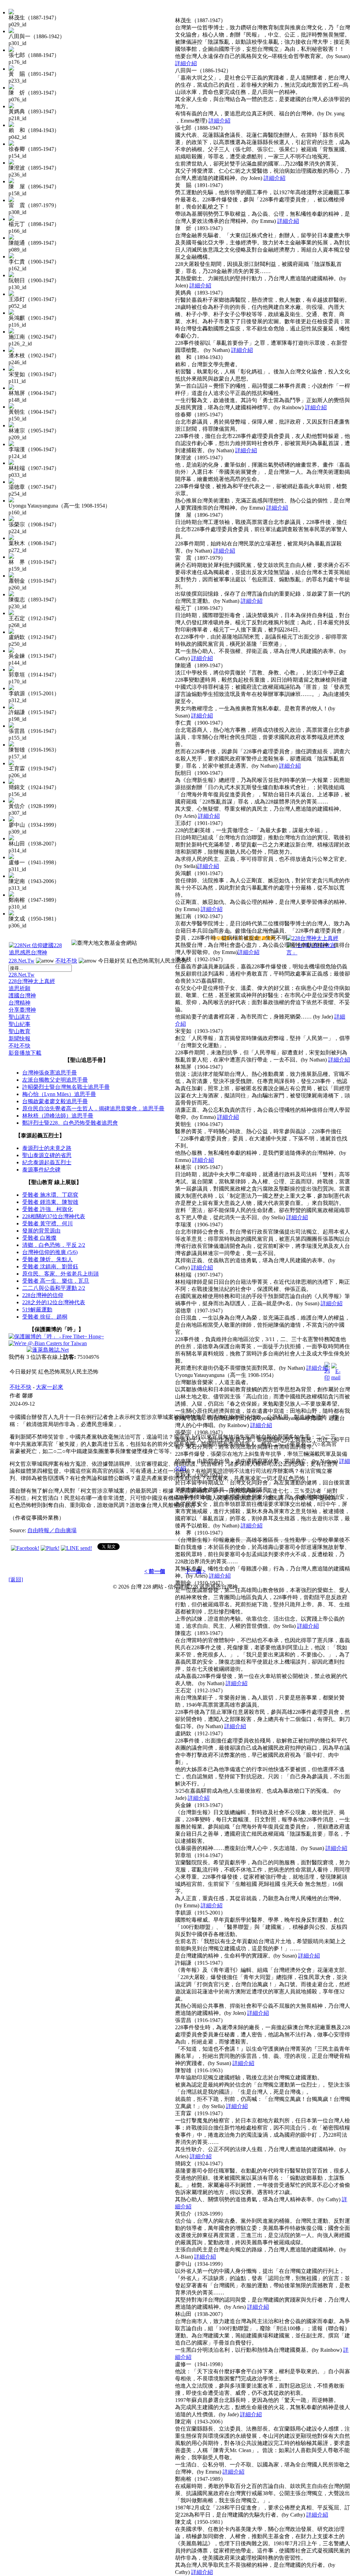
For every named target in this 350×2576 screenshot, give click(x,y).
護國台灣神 (22, 995)
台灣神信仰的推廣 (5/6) (50, 1252)
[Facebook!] (25, 1548)
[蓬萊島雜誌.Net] (48, 1350)
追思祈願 (19, 988)
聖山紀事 (19, 1024)
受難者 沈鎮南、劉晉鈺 (50, 1266)
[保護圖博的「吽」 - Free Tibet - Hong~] (56, 1336)
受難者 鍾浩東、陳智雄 (50, 1202)
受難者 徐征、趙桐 (45, 1317)
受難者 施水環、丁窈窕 (50, 1195)
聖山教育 (19, 1031)
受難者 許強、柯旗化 (48, 1209)
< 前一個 (155, 1571)
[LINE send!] (76, 1548)
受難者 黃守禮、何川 (48, 1223)
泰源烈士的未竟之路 (47, 1148)
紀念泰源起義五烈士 (47, 1162)
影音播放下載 (25, 1053)
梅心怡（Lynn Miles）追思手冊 (59, 1094)
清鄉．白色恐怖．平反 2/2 (54, 1245)
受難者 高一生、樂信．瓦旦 (56, 1281)
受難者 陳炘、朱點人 (48, 1259)
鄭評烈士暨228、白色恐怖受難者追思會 (70, 1123)
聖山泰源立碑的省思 (47, 1155)
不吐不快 (66, 961)
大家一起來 (50, 1387)
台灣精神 (19, 1003)
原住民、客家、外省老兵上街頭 (60, 1274)
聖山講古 (19, 1017)
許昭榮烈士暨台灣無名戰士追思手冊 (66, 1087)
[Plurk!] (50, 1548)
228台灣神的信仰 (43, 1295)
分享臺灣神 (22, 1010)
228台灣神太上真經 (32, 981)
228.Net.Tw (22, 961)
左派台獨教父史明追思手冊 (55, 1080)
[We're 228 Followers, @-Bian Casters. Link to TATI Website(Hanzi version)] (48, 1343)
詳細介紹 (186, 63)
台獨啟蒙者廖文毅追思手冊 (55, 1101)
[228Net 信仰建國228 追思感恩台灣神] (36, 952)
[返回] (16, 1579)
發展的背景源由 (41, 1231)
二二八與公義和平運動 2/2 (54, 1288)
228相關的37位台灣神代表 (54, 1216)
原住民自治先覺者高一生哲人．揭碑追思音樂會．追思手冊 (93, 1108)
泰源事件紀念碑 (41, 1170)
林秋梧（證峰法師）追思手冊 (58, 1116)
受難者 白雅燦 (39, 1238)
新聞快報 (19, 1038)
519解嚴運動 (37, 1310)
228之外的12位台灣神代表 (54, 1302)
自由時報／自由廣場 (52, 1530)
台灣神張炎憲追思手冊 (50, 1073)
